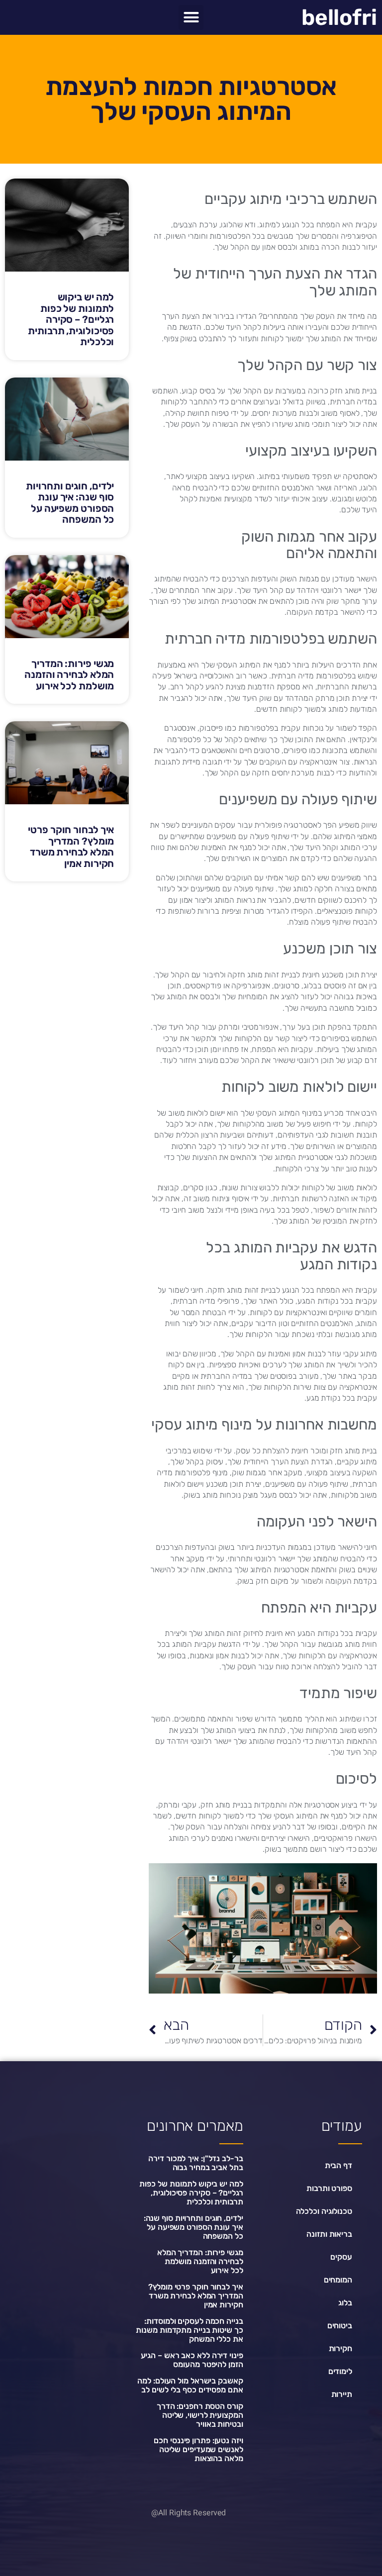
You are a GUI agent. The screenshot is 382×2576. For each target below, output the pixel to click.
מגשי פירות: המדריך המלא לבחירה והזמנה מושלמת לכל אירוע (69, 675)
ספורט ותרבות (329, 2188)
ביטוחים (340, 2326)
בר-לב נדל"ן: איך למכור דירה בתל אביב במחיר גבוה (195, 2163)
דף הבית (338, 2165)
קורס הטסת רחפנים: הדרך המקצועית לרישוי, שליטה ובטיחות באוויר (200, 2415)
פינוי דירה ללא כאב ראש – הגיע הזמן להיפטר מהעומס (192, 2360)
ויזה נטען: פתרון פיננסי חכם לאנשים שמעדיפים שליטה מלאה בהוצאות (198, 2449)
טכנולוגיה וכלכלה (324, 2211)
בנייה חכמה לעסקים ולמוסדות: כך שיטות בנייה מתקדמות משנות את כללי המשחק (189, 2330)
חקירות (340, 2348)
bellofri (339, 17)
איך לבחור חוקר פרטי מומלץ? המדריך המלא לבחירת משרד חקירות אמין (71, 847)
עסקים (341, 2257)
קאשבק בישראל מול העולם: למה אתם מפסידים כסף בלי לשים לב (190, 2385)
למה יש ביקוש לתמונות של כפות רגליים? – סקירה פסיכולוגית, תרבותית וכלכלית (71, 319)
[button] (191, 17)
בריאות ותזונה (329, 2234)
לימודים (340, 2371)
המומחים (338, 2280)
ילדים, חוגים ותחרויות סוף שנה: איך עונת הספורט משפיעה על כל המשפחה (70, 503)
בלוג (345, 2303)
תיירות (342, 2394)
